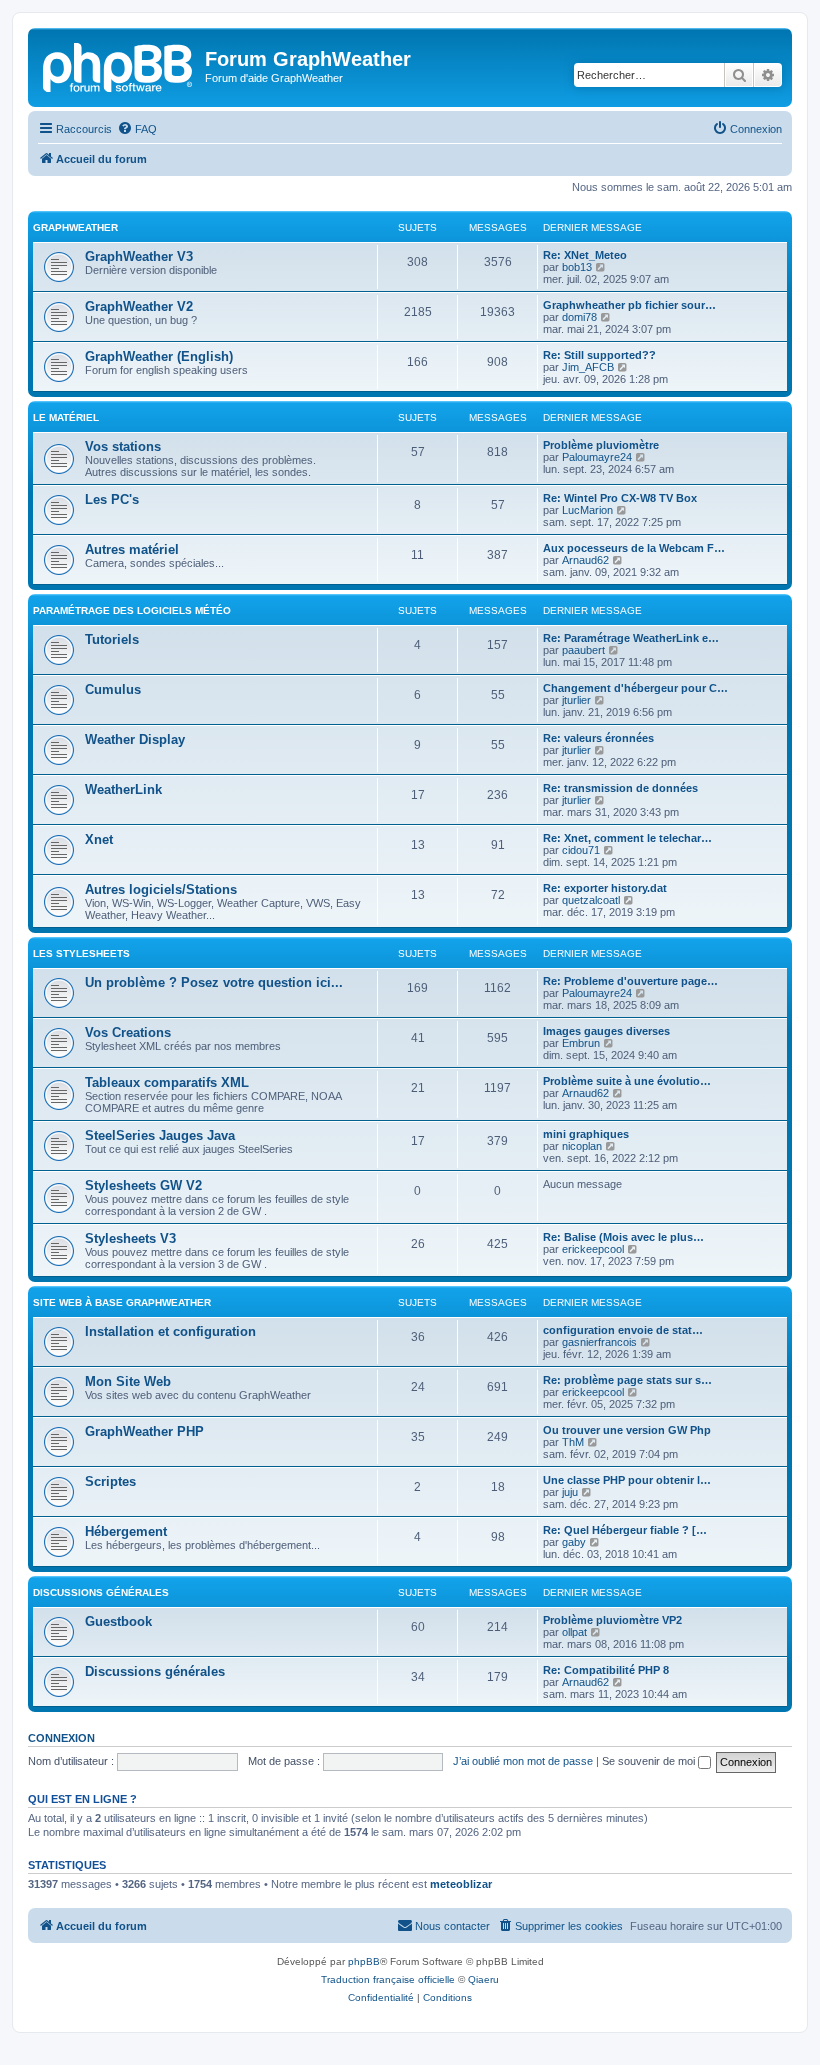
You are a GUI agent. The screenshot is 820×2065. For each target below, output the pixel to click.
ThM (573, 1442)
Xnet (99, 839)
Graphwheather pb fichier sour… (629, 305)
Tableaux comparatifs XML (167, 1082)
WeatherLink (123, 789)
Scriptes (110, 1481)
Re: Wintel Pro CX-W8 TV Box (620, 498)
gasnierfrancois (599, 1342)
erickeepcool (593, 1249)
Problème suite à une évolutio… (627, 1081)
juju (570, 1492)
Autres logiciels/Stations (161, 889)
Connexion (61, 1738)
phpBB (364, 1961)
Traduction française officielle (388, 1979)
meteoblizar (461, 1884)
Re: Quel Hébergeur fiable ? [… (625, 1530)
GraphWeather (75, 227)
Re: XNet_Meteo (585, 255)
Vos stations (123, 446)
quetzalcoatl (591, 900)
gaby (574, 1542)
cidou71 (581, 850)
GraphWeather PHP (144, 1431)
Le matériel (66, 417)
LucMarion (587, 510)
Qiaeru (483, 1979)
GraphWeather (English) (159, 356)
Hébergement (126, 1531)
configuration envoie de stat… (623, 1330)
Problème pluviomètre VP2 (612, 1620)
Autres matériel (132, 549)
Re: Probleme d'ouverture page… (630, 981)
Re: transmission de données (620, 788)
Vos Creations (128, 1032)
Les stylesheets (81, 953)
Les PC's (112, 499)
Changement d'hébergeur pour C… (635, 688)
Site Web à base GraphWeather (122, 1302)
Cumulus (113, 689)
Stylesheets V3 (130, 1238)
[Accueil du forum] (119, 65)
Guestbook (118, 1621)
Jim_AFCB (588, 367)
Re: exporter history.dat (605, 888)
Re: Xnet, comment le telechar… (627, 838)
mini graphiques (586, 1134)
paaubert (583, 650)
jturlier (576, 700)
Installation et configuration (170, 1331)
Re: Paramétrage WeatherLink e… (631, 638)
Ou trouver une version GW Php (627, 1430)
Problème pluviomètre (601, 445)
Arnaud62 (585, 560)
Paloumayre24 (597, 457)
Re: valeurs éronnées (598, 738)
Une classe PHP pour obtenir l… (627, 1480)
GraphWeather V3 (139, 256)
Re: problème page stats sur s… (627, 1380)
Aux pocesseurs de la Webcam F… (634, 548)
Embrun (581, 1043)
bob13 (577, 267)
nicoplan (582, 1146)
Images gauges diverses (606, 1031)
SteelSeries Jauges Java (160, 1135)
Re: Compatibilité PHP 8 (606, 1670)
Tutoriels (112, 639)
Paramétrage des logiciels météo (132, 610)
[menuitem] (137, 129)
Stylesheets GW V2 (143, 1185)
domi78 (579, 317)
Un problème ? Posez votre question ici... (214, 982)
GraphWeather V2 (139, 306)
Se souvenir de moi (650, 1761)
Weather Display (135, 739)
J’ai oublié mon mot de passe (523, 1761)
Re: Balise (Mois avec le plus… (623, 1237)
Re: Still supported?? (599, 355)
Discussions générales (101, 1592)
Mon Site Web (128, 1381)
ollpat (574, 1632)
